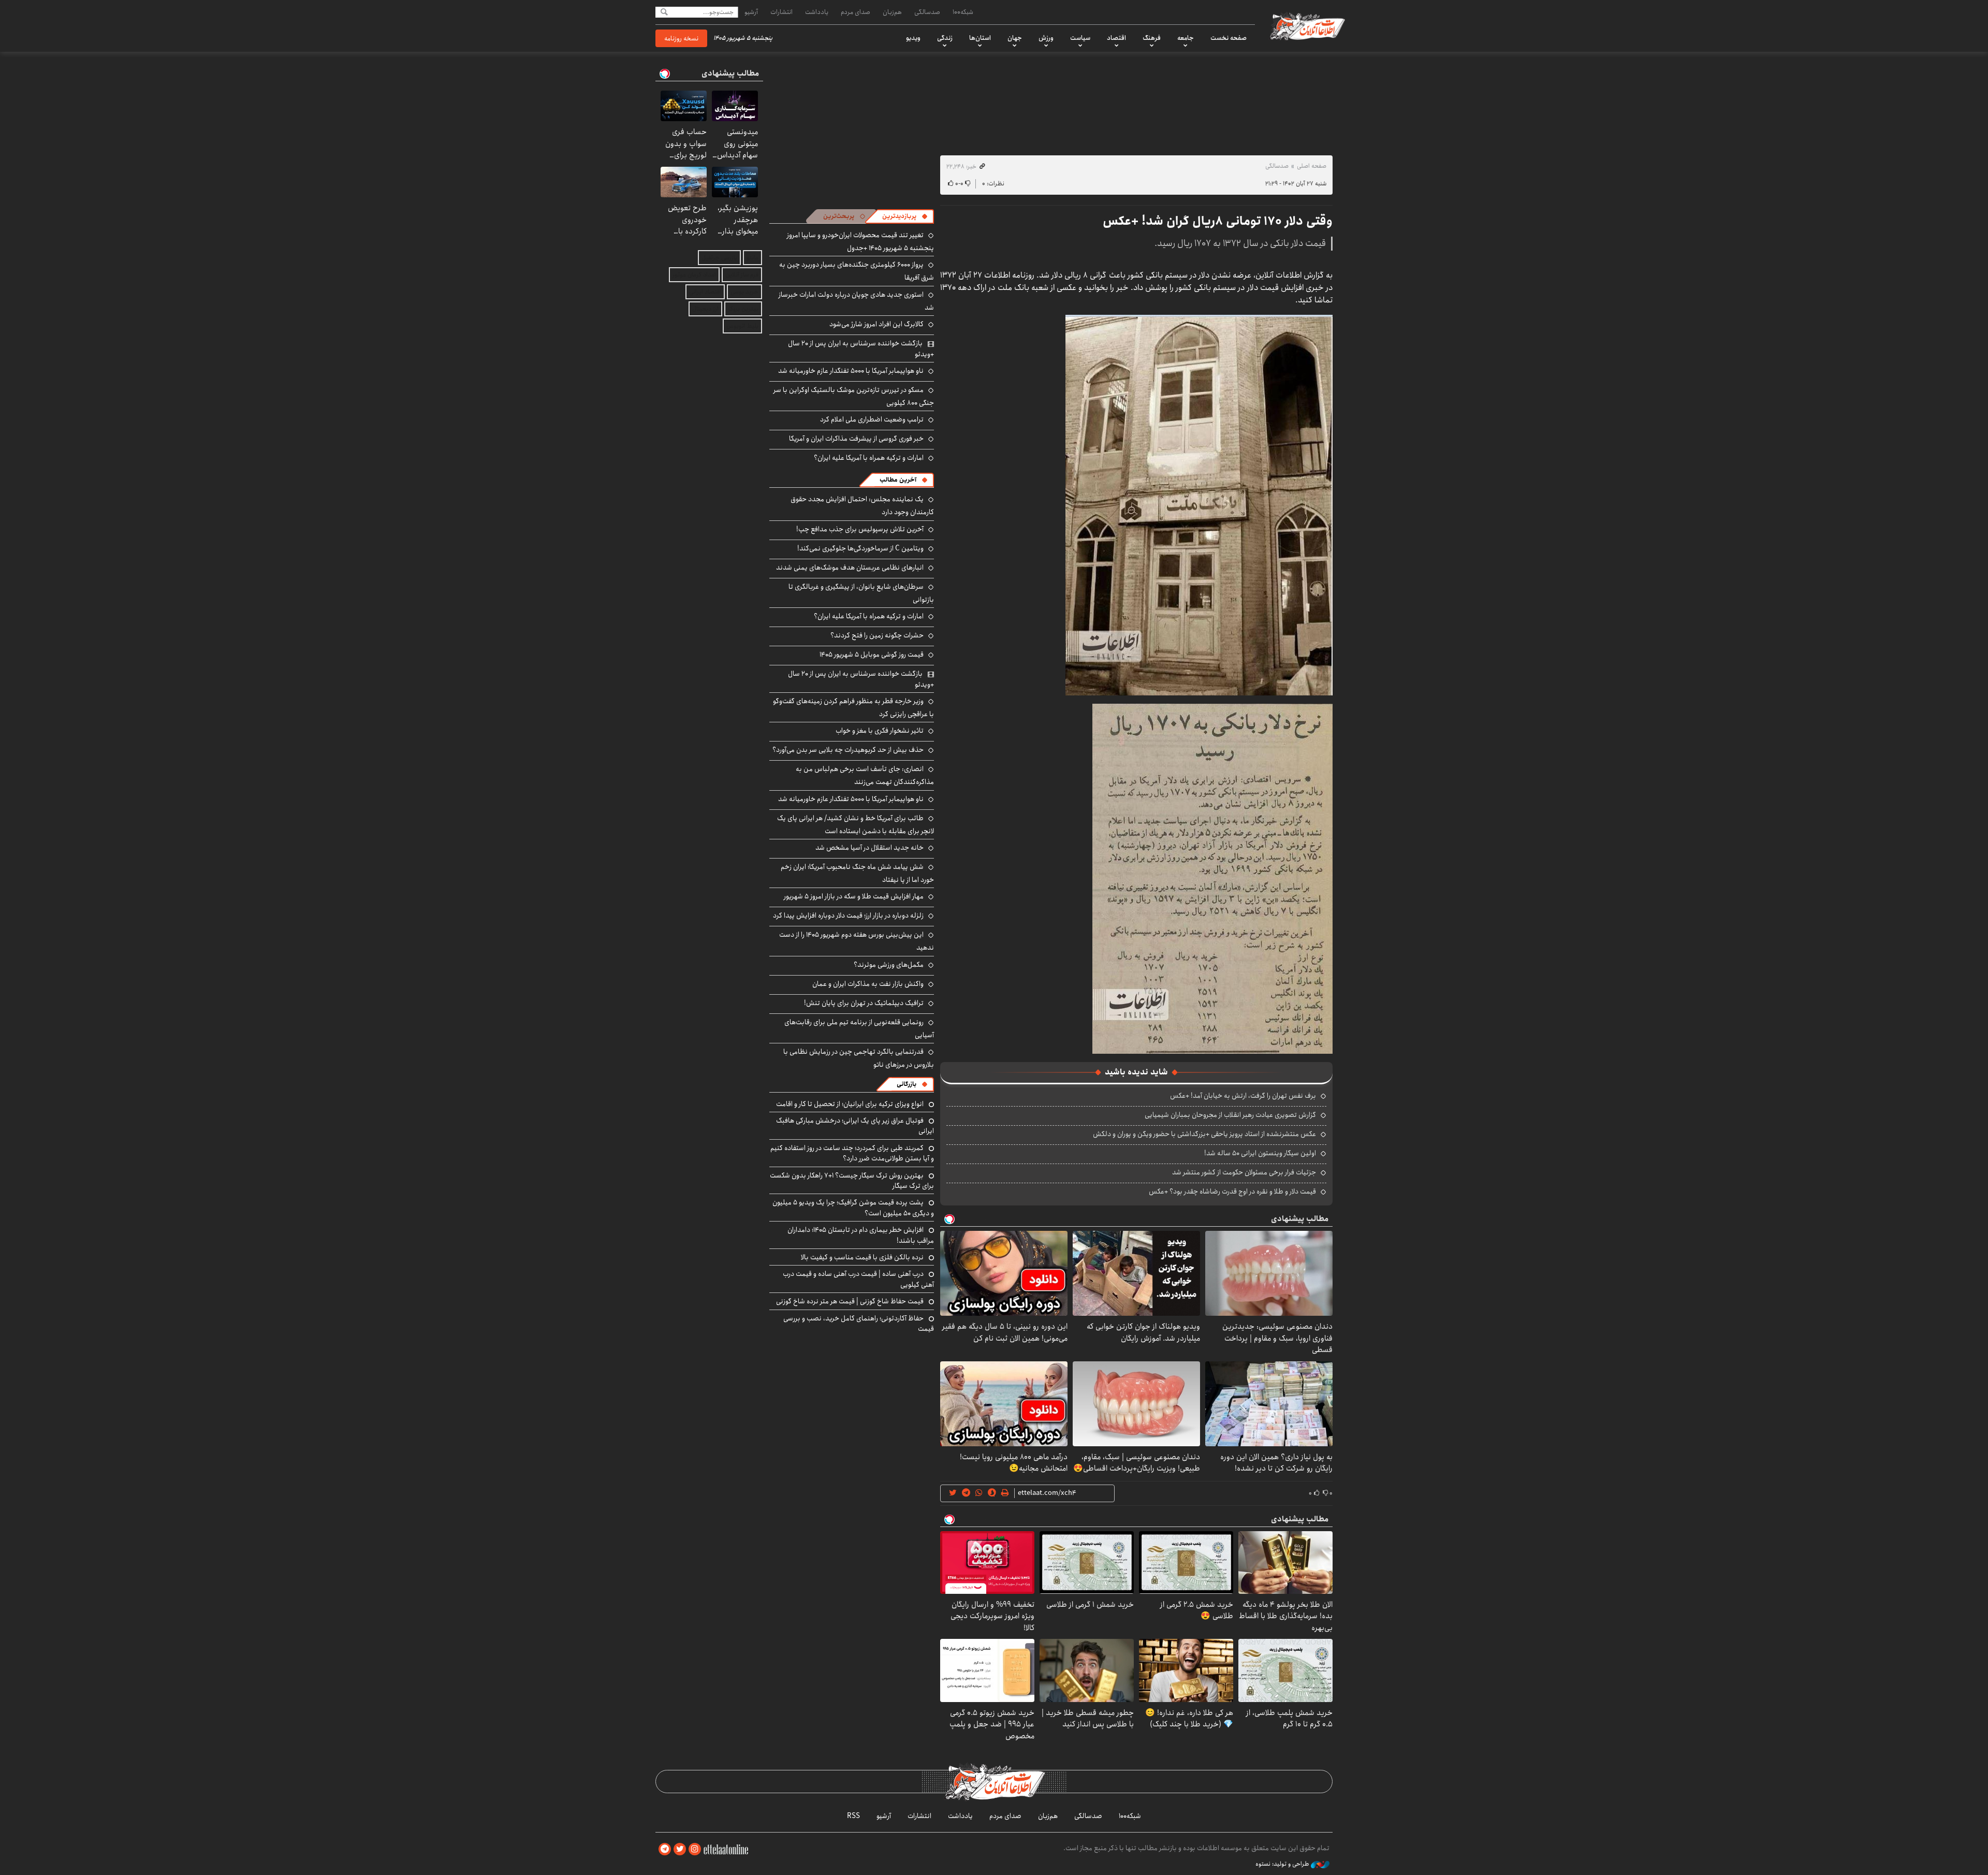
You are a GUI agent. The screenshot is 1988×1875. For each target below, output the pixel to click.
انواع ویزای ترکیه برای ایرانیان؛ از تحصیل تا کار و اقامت (850, 1104)
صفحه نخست (1229, 38)
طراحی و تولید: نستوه (1283, 1864)
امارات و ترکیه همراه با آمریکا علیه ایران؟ (869, 458)
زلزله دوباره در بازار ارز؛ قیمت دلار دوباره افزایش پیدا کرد (848, 915)
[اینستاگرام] (695, 1849)
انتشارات (781, 12)
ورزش (1046, 38)
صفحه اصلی (1312, 166)
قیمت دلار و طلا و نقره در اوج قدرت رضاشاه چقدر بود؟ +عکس (1232, 1191)
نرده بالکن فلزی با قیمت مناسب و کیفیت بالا (862, 1257)
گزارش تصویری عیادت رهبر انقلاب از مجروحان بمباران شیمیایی (1230, 1115)
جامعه (1186, 38)
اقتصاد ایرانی (705, 292)
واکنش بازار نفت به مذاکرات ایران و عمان (868, 984)
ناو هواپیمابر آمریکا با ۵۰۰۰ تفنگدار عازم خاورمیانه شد (851, 371)
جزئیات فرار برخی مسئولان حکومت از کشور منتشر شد (1244, 1172)
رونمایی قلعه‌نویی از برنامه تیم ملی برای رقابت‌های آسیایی (859, 1029)
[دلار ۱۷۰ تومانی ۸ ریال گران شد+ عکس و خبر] (1199, 504)
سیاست (1080, 38)
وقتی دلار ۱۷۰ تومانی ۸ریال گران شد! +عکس (1218, 221)
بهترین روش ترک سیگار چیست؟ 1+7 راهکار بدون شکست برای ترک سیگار (852, 1181)
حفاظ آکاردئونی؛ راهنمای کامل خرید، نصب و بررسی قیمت (859, 1324)
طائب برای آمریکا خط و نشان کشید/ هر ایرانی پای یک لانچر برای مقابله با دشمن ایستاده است (856, 825)
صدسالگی (927, 12)
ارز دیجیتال (705, 309)
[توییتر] (680, 1849)
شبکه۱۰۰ (963, 12)
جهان (1015, 38)
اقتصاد (1116, 38)
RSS (853, 1816)
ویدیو (913, 38)
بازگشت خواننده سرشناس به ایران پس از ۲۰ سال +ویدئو (861, 348)
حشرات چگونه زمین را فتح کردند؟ (877, 635)
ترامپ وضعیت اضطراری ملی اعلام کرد (872, 419)
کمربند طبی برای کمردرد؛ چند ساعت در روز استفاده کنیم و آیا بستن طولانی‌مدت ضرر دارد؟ (852, 1153)
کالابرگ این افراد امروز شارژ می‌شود (876, 324)
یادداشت (817, 12)
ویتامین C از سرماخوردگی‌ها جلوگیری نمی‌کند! (860, 548)
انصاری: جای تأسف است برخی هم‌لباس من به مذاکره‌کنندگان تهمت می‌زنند (865, 775)
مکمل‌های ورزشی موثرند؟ (889, 965)
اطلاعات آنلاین (1307, 26)
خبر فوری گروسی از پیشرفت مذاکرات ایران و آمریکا (856, 439)
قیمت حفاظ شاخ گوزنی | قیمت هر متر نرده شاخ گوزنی (850, 1301)
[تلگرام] (665, 1849)
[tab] (905, 216)
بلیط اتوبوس (742, 326)
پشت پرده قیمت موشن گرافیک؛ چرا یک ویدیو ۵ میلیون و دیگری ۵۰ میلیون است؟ (853, 1208)
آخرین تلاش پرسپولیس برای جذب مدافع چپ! (860, 529)
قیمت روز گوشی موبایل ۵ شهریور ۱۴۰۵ (872, 655)
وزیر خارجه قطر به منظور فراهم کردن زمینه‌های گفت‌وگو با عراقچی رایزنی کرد (853, 708)
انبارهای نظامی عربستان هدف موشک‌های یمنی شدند (850, 568)
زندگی (945, 38)
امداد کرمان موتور (694, 275)
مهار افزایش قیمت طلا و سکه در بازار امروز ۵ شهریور (854, 896)
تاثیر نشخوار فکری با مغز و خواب (880, 731)
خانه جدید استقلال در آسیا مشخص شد (869, 848)
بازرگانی (907, 1084)
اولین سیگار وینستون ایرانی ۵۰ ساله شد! (1260, 1153)
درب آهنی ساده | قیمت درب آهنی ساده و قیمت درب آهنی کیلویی (858, 1279)
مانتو (752, 258)
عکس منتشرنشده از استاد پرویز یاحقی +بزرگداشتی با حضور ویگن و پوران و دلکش (1204, 1134)
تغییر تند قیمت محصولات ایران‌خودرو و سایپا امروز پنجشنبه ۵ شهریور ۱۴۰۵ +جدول (860, 242)
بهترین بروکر (743, 309)
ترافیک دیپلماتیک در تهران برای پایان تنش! (864, 1003)
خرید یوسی (744, 292)
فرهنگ (1152, 38)
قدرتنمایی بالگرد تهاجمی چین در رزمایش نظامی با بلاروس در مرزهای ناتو (859, 1058)
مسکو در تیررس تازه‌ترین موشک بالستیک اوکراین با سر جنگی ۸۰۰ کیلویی (854, 396)
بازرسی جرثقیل (719, 258)
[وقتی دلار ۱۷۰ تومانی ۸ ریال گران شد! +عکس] (1212, 878)
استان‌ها (980, 38)
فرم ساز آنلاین (742, 275)
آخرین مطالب (898, 480)
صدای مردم (856, 12)
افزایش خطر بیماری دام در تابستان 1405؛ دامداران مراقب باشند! (861, 1235)
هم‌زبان (892, 12)
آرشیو (751, 12)
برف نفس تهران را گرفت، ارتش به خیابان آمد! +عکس (1243, 1096)
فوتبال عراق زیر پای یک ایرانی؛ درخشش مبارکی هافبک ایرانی (855, 1126)
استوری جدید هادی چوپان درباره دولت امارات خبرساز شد (856, 301)
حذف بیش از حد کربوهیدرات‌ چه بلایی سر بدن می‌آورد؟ (848, 750)
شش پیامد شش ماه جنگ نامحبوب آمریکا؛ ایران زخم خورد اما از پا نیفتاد (857, 873)
